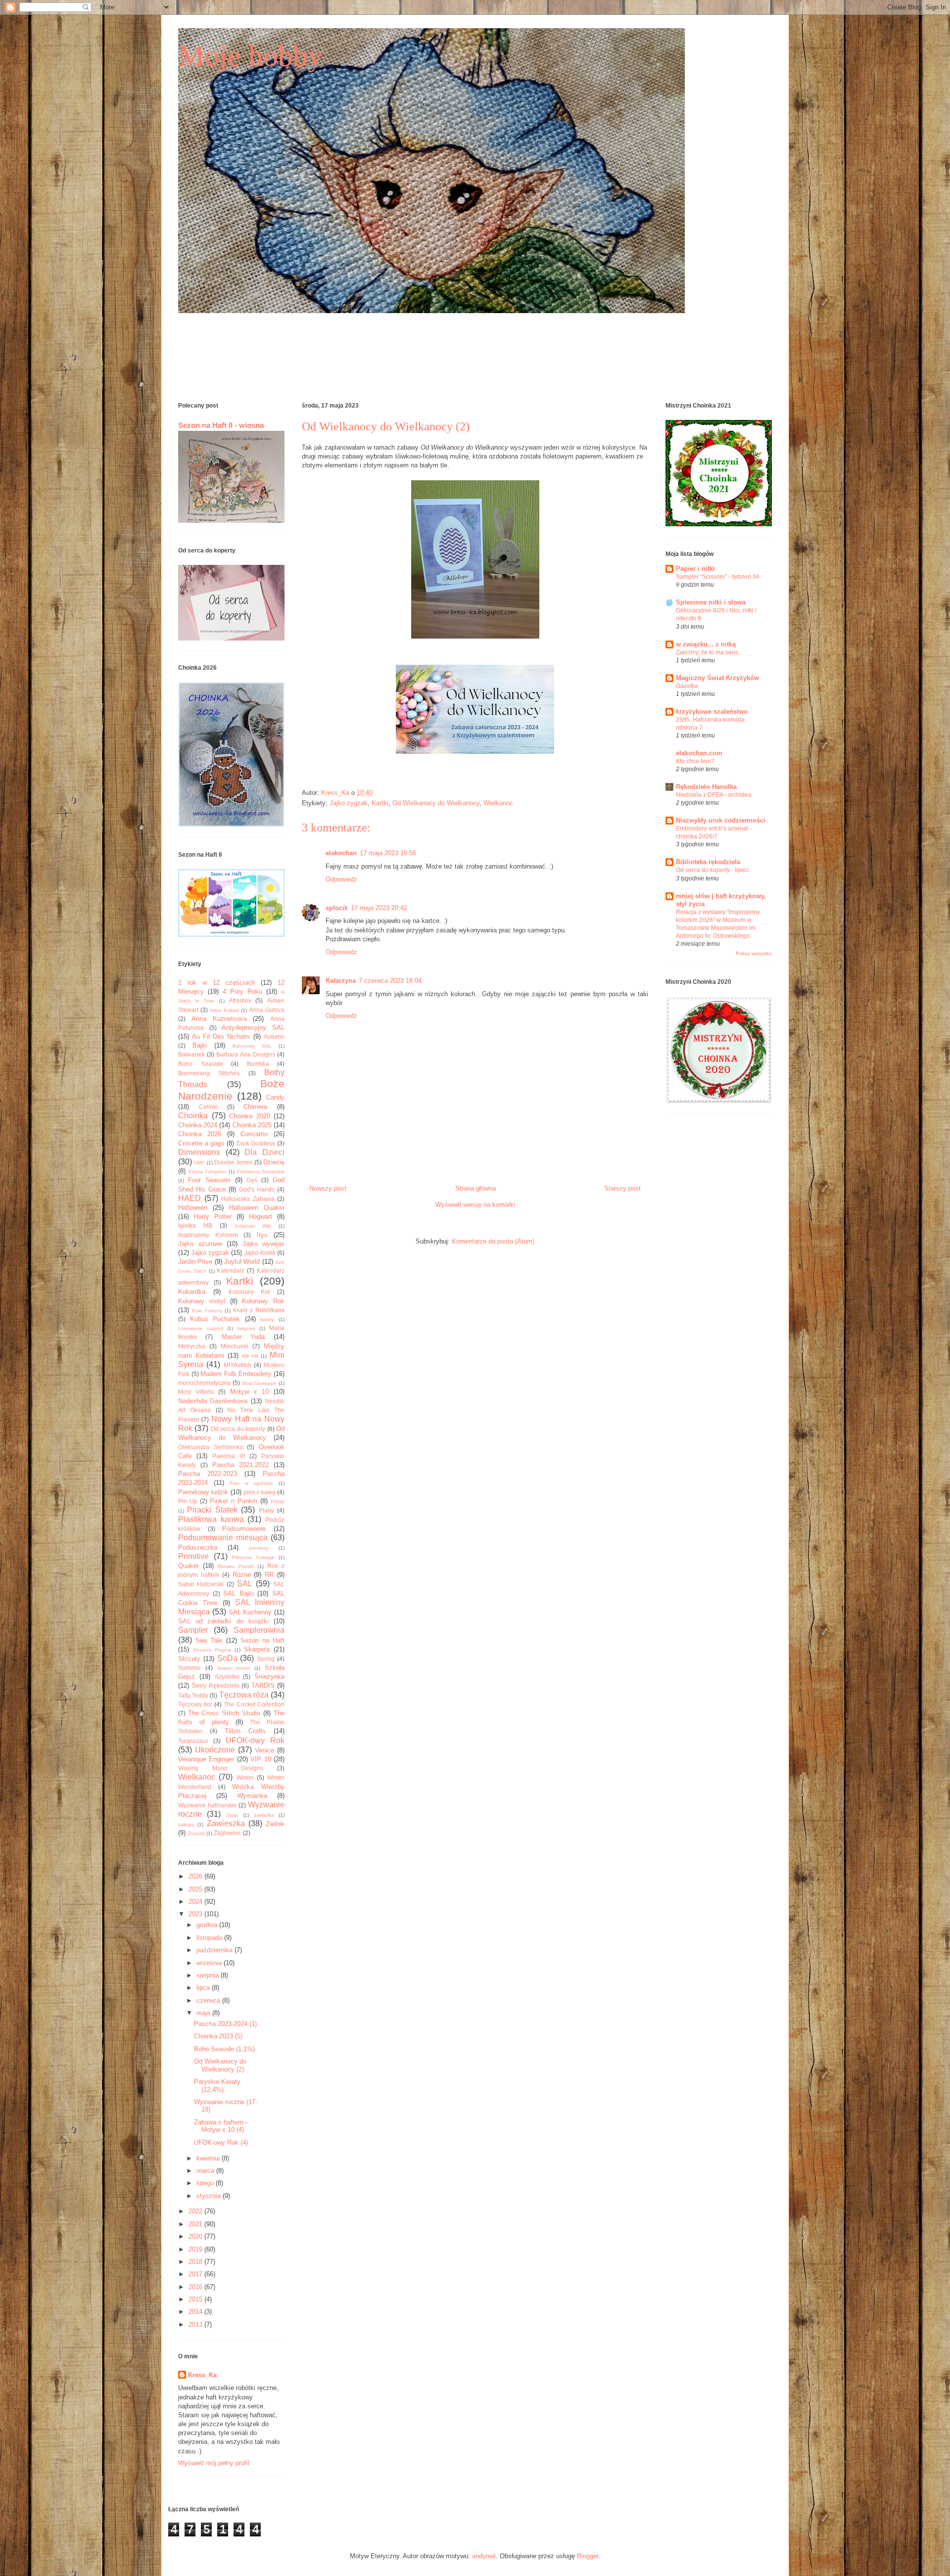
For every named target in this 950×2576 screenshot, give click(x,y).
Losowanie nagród (201, 1328)
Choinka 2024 (198, 1125)
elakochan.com (699, 753)
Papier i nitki (695, 569)
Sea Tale (209, 1640)
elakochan (341, 853)
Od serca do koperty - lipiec (712, 870)
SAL (245, 1584)
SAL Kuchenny (250, 1612)
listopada (210, 1938)
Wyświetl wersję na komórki (475, 1205)
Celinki (208, 1107)
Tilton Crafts (245, 1731)
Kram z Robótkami (259, 1310)
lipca (204, 1988)
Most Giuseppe (260, 1383)
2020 (196, 2236)
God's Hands (257, 1189)
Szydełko (227, 1677)
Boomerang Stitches (209, 1073)
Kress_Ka (202, 2375)
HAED (190, 1198)
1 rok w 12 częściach (216, 983)
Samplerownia (259, 1630)
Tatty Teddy (193, 1695)
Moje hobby (250, 56)
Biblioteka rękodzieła (708, 862)
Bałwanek (191, 1054)
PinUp (278, 1501)
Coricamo (254, 1134)
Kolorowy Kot (249, 1292)
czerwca (209, 2001)
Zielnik (275, 1824)
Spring (266, 1659)
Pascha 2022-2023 (208, 1474)
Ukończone (215, 1750)
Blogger (588, 2556)
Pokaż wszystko (754, 953)
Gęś (252, 1180)
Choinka (193, 1116)
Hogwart (261, 1217)
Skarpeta (257, 1649)
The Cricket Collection (254, 1704)
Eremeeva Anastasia (261, 1172)
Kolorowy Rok (263, 1301)
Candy (275, 1097)
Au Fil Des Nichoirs (221, 1036)
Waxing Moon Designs (221, 1768)
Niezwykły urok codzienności (721, 820)
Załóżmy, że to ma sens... (709, 652)
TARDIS (263, 1685)
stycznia (210, 2196)
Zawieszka (226, 1823)
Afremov (240, 1000)
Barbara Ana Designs (245, 1054)
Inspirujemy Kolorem (208, 1235)
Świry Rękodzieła (215, 1685)
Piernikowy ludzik (203, 1492)
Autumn (274, 1036)
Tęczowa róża (244, 1695)
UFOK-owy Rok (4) (221, 2142)
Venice (264, 1750)
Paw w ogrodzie (251, 1483)
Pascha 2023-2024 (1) (225, 2024)
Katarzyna (341, 981)
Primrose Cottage (253, 1557)
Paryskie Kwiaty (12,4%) (217, 2086)
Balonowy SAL (252, 1046)
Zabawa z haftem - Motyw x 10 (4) (221, 2126)
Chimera (255, 1107)
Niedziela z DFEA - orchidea (714, 795)
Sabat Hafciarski (201, 1584)
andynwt (484, 2556)
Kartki (380, 803)
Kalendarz (231, 1270)
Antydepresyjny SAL (253, 1028)
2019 (196, 2249)
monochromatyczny (204, 1383)
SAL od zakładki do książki (223, 1621)
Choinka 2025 (252, 1125)
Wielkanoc (498, 803)
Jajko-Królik (260, 1253)
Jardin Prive (195, 1262)
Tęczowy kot (195, 1704)
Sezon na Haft (262, 1640)
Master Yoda (243, 1337)
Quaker (189, 1566)
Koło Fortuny (207, 1311)
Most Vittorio (196, 1392)
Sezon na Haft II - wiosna (221, 425)
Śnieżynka (269, 1677)
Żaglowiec (228, 1833)
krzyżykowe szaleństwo (712, 712)
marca (206, 2171)
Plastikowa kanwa (211, 1519)
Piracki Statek (212, 1510)
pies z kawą (260, 1492)
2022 (196, 2211)
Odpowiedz (341, 879)
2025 (196, 1889)
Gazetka (687, 686)
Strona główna (475, 1188)
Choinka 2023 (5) (218, 2036)
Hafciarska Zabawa (248, 1199)
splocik (337, 908)
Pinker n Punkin (234, 1501)
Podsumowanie (244, 1529)
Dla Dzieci (264, 1152)
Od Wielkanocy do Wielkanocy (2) (220, 2065)
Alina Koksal (224, 1010)
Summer (190, 1668)
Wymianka (252, 1796)
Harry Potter (213, 1217)
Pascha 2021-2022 (240, 1465)
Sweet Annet (233, 1668)
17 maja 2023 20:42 (379, 908)
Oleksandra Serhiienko (211, 1447)
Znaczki (196, 1833)
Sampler (193, 1630)
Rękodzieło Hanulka (706, 787)
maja (204, 2013)
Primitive (193, 1556)
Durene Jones (233, 1162)
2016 (196, 2287)
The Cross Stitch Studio (224, 1713)
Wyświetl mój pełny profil (214, 2463)
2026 (196, 1876)
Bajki (200, 1045)
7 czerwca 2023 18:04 (390, 981)
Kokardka (192, 1292)
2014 (196, 2312)
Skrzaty (189, 1659)
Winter (245, 1777)
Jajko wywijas (264, 1244)
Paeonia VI (229, 1456)
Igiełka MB (195, 1225)
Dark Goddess (256, 1143)
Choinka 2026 (200, 1134)
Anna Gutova (267, 1010)
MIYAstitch (237, 1365)
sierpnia (209, 1975)
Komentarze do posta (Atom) (493, 1241)
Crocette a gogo (201, 1143)
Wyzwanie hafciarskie (208, 1805)
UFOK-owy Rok (255, 1740)
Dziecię (274, 1162)
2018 (196, 2262)
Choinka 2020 (250, 1116)
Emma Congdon (208, 1172)
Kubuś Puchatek (215, 1319)
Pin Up (188, 1501)
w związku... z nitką (706, 644)
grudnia (208, 1925)
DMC (199, 1163)
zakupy (186, 1824)
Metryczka (192, 1346)
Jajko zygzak (349, 803)
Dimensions (199, 1152)
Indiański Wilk (253, 1226)
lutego (206, 2183)
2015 (196, 2299)
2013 (196, 2324)
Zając (232, 1815)
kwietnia (209, 2158)
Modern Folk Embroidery (236, 1374)
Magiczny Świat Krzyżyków (717, 678)
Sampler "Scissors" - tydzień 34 (718, 577)
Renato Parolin (236, 1566)
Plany (266, 1510)
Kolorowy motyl (202, 1301)
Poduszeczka (198, 1547)
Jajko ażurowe (200, 1244)
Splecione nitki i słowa (711, 602)
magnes (246, 1328)
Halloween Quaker (257, 1208)
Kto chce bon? (695, 761)
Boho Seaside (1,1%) (224, 2049)
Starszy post (622, 1188)
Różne (242, 1575)
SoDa (227, 1658)
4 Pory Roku (242, 991)
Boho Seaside (201, 1064)
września (210, 1963)
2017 (196, 2274)
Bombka (258, 1064)
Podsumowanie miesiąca (223, 1538)
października (215, 1950)
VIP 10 (261, 1759)
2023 (196, 1914)
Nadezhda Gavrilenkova (213, 1401)
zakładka (264, 1815)
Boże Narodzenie (231, 1090)
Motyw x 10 (249, 1392)
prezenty (259, 1548)
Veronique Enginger (206, 1759)
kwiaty (267, 1319)
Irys (262, 1235)
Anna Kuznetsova (219, 1019)
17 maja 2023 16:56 (388, 853)
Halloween (193, 1208)
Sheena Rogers (212, 1650)
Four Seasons (209, 1180)
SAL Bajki (238, 1593)
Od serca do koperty (238, 1429)
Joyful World (242, 1262)
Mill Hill (250, 1356)
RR (269, 1575)
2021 (196, 2224)
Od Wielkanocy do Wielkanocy (436, 803)
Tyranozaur (193, 1741)
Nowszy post (328, 1188)
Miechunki (235, 1346)
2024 (196, 1902)
